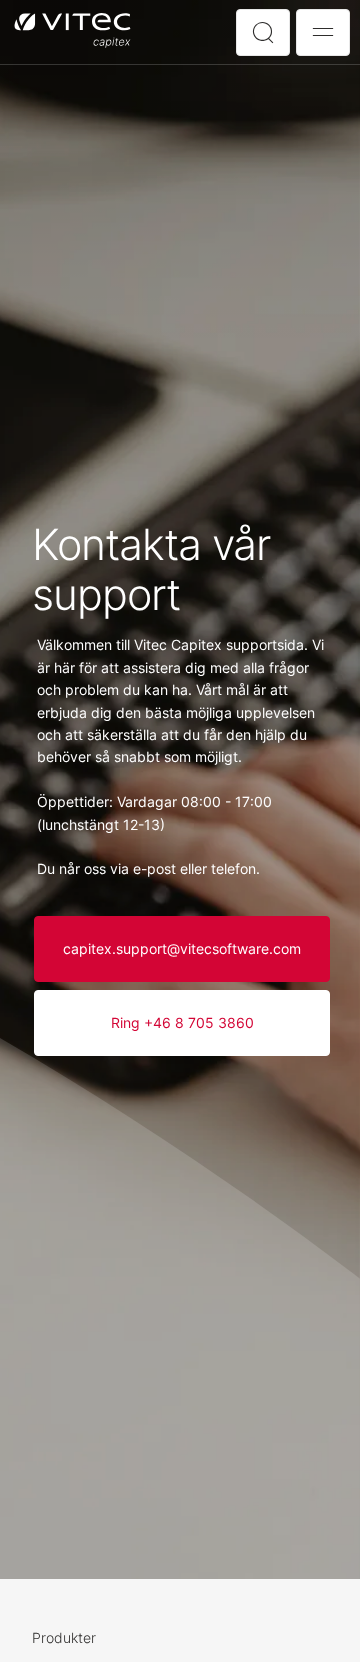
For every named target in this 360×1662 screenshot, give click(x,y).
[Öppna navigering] (323, 32)
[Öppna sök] (263, 32)
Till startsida (72, 31)
